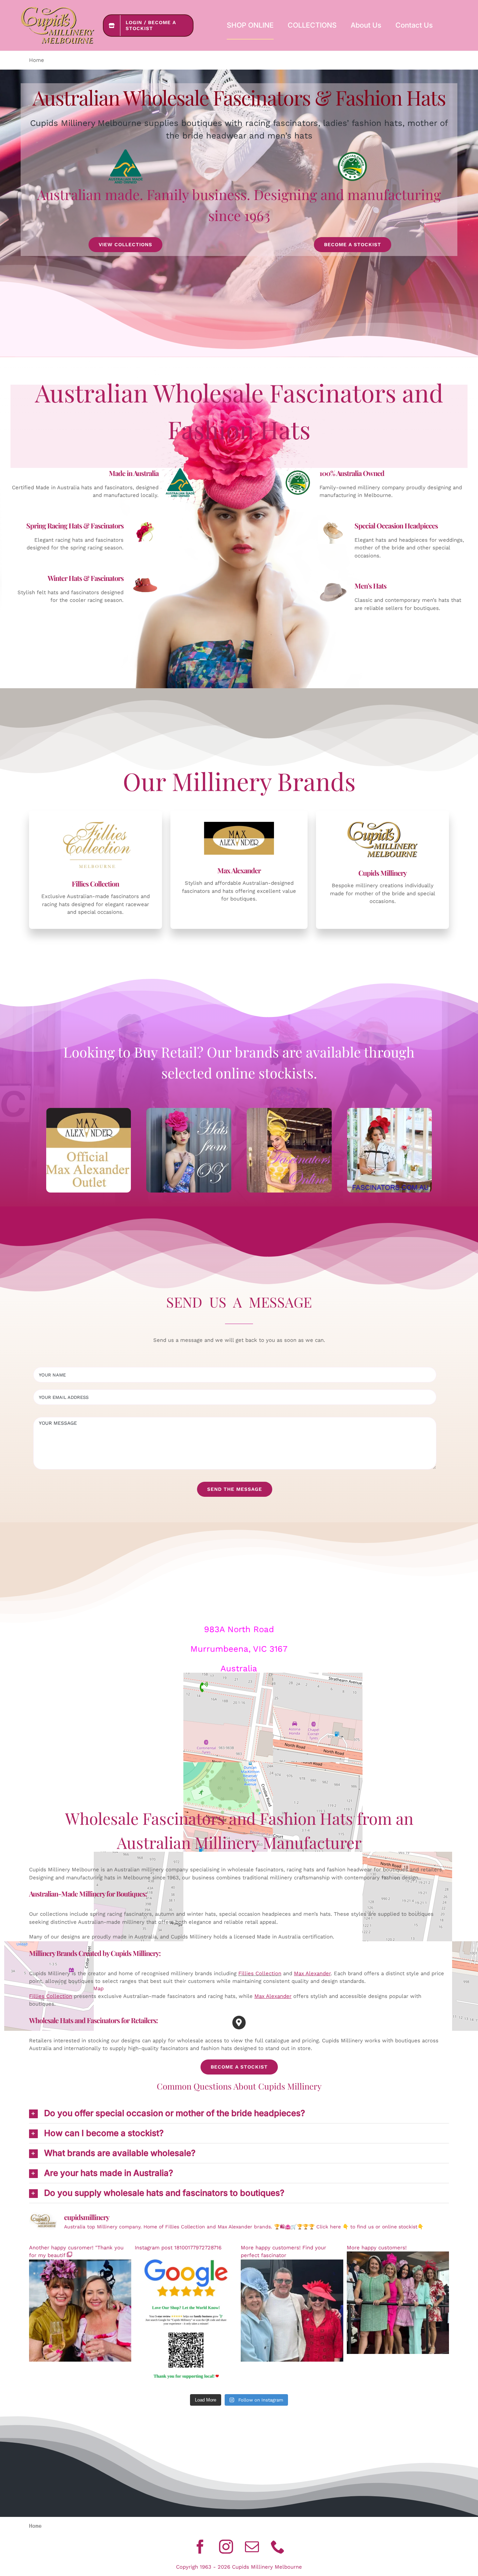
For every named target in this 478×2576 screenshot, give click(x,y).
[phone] (278, 2547)
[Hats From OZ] (189, 1110)
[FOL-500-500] (289, 1110)
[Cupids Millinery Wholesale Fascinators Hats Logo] (58, 9)
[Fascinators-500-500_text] (390, 1110)
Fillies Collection (260, 1973)
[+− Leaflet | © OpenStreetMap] (239, 1754)
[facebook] (200, 2547)
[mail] (252, 2547)
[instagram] (226, 2547)
